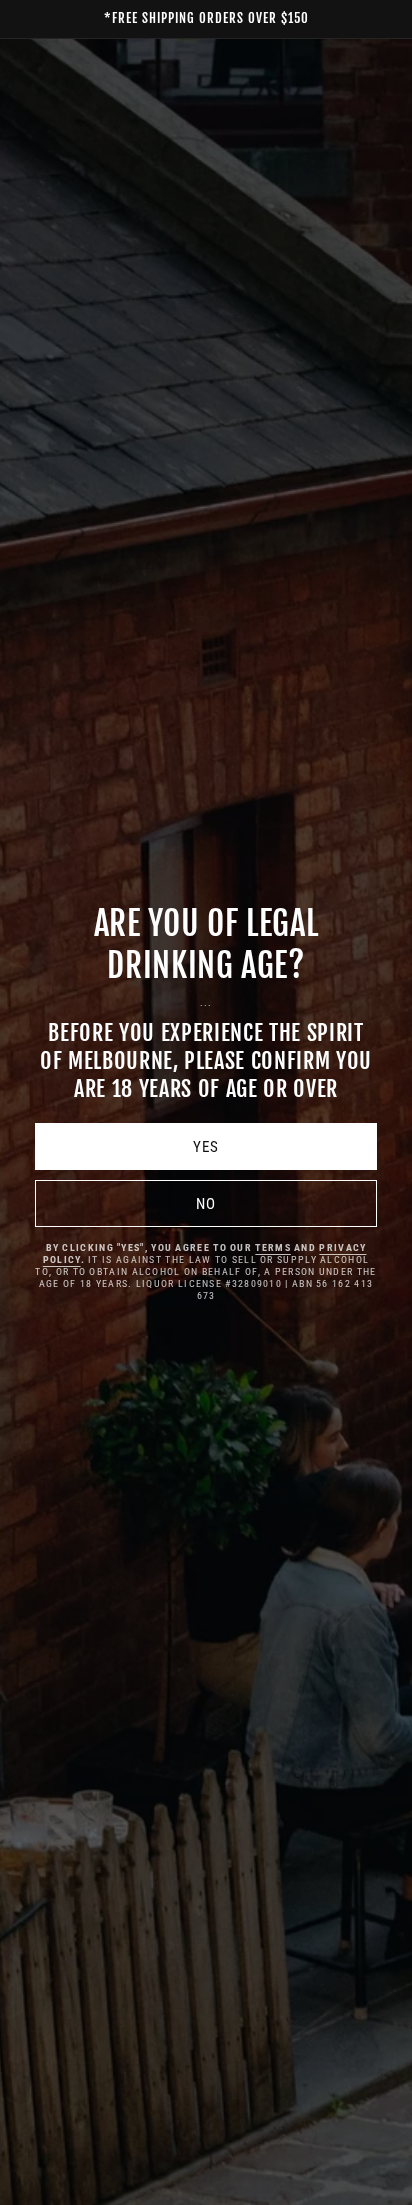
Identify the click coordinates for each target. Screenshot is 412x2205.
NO (206, 1204)
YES (206, 1147)
